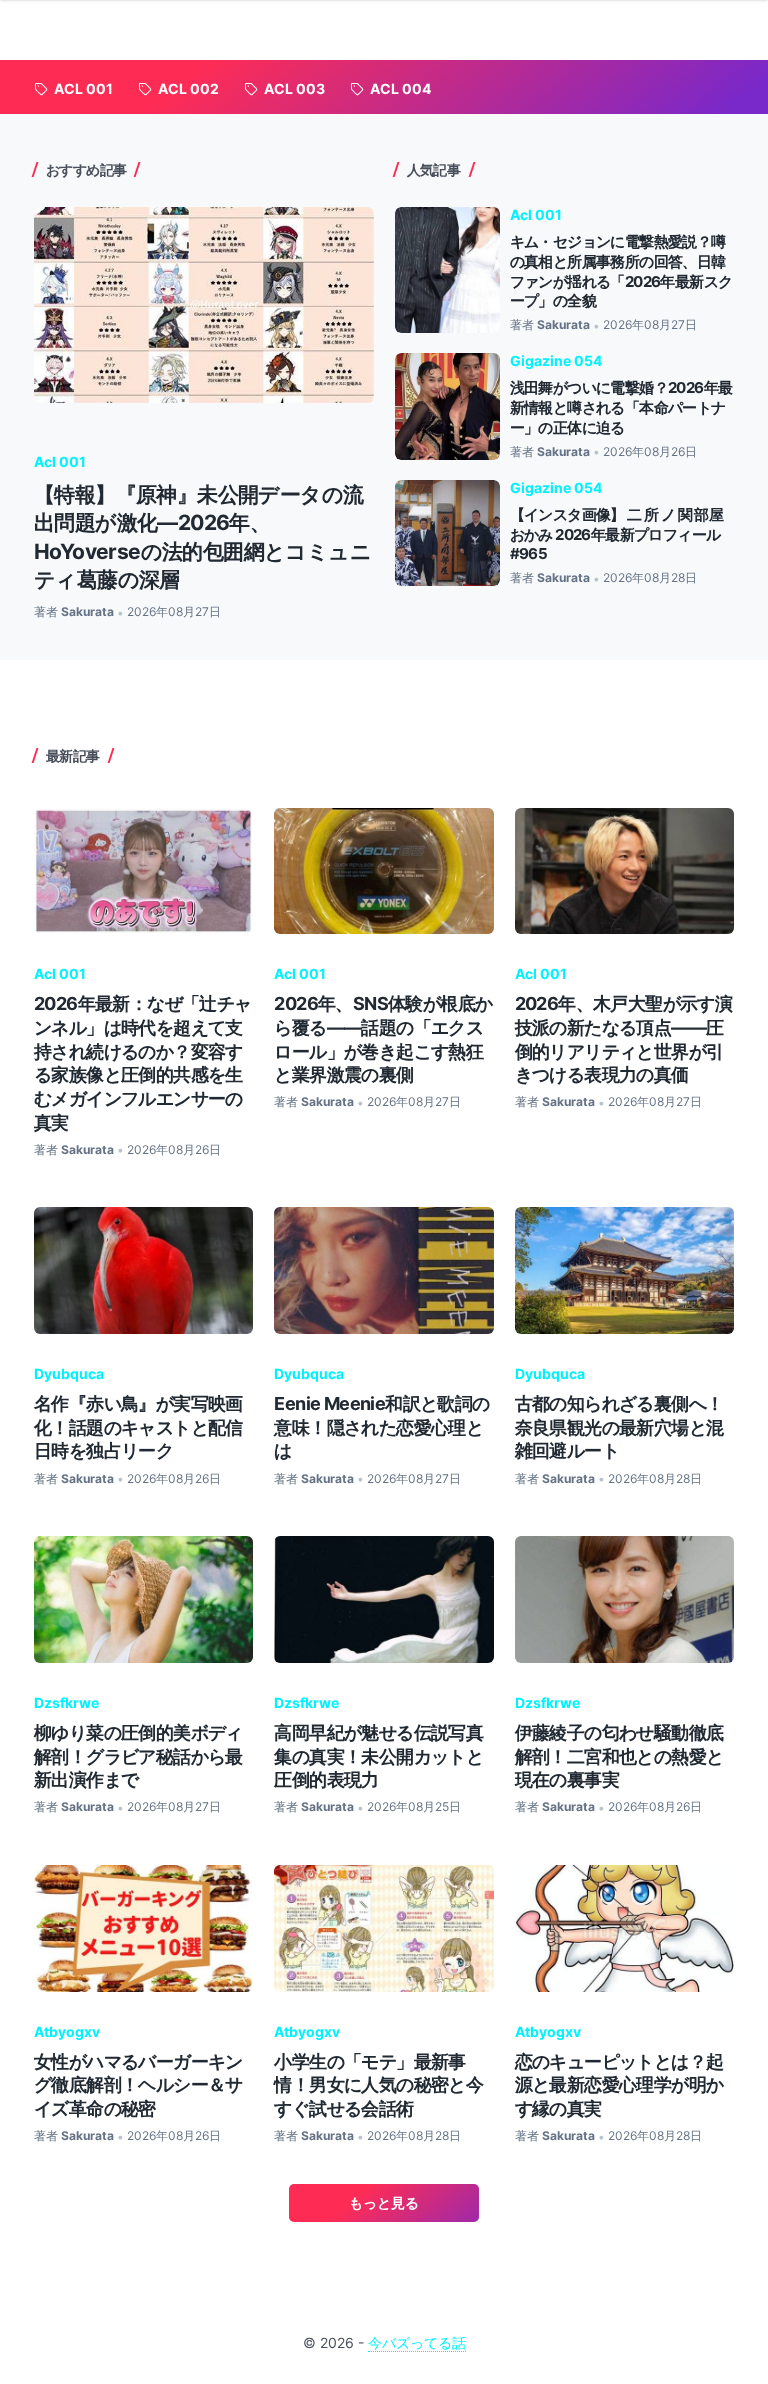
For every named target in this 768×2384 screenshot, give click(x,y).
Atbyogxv (67, 2031)
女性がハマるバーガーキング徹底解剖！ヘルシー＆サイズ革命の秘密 (138, 2085)
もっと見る (384, 2202)
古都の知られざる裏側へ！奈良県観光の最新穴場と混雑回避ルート (619, 1427)
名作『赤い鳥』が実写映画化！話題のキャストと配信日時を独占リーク (138, 1427)
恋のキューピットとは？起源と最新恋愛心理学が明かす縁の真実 (619, 2085)
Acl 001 (60, 461)
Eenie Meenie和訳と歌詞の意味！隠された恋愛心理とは (381, 1427)
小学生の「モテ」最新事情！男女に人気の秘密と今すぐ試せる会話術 (378, 2085)
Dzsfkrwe (66, 1702)
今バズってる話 (417, 2342)
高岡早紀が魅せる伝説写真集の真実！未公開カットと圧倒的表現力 (378, 1756)
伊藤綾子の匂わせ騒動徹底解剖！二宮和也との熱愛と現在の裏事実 (619, 1756)
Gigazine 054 (556, 360)
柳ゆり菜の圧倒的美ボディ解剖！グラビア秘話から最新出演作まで (138, 1756)
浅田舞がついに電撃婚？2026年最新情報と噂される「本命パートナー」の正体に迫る (621, 407)
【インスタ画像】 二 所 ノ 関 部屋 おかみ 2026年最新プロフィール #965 (617, 534)
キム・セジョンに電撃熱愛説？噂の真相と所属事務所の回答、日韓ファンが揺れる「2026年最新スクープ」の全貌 (621, 271)
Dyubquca (69, 1373)
